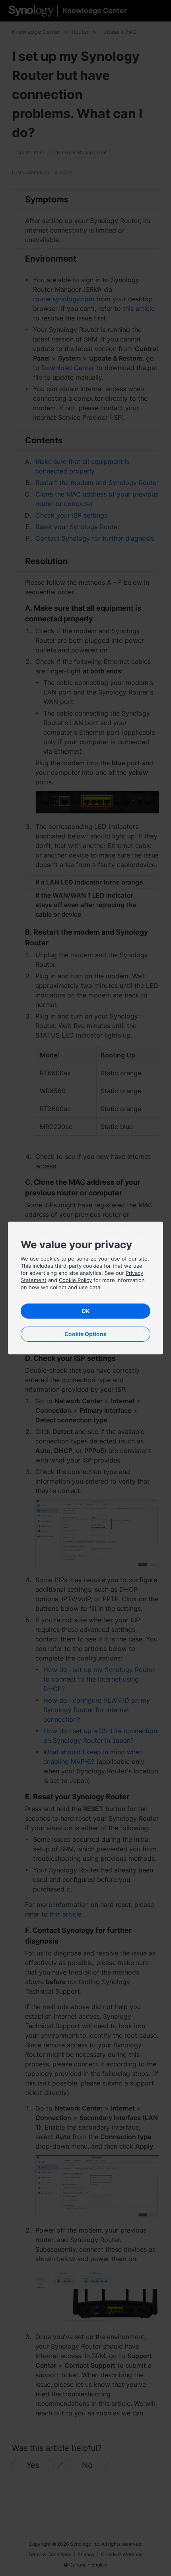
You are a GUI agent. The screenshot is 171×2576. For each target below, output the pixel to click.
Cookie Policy (75, 1280)
